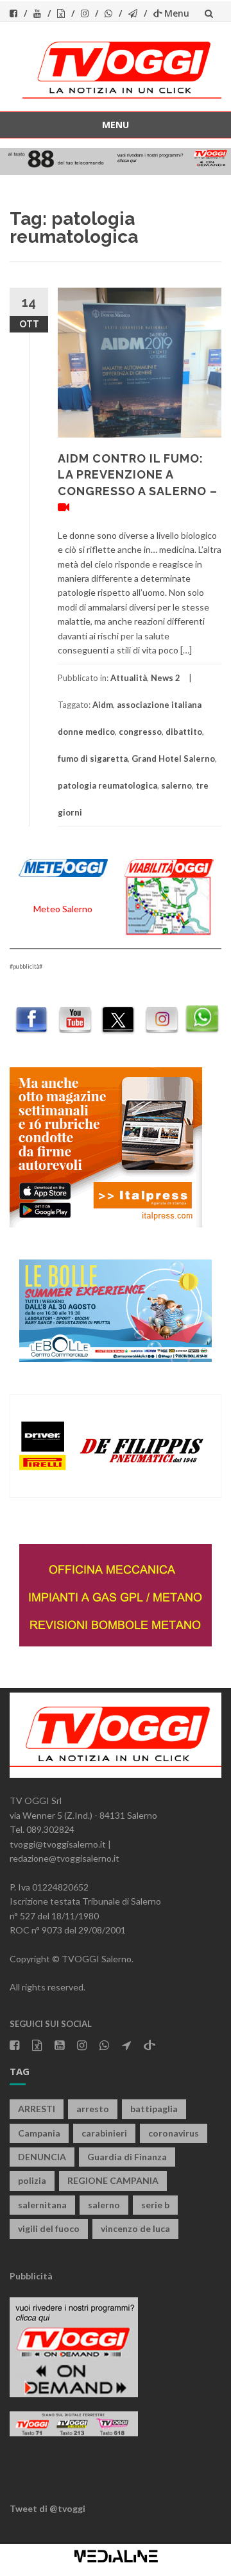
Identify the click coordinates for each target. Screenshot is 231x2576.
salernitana (42, 2205)
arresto (93, 2109)
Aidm (103, 705)
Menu (177, 13)
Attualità (129, 678)
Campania (39, 2133)
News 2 (166, 678)
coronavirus (174, 2133)
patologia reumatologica (107, 785)
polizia (32, 2180)
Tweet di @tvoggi (47, 2508)
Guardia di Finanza (127, 2157)
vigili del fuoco (49, 2228)
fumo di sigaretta (93, 759)
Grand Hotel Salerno (173, 759)
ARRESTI (37, 2109)
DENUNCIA (42, 2157)
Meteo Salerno (63, 909)
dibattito (184, 732)
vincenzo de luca (135, 2228)
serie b (155, 2205)
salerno (176, 785)
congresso (140, 732)
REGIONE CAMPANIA (113, 2180)
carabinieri (104, 2133)
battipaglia (154, 2109)
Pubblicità (31, 2276)
